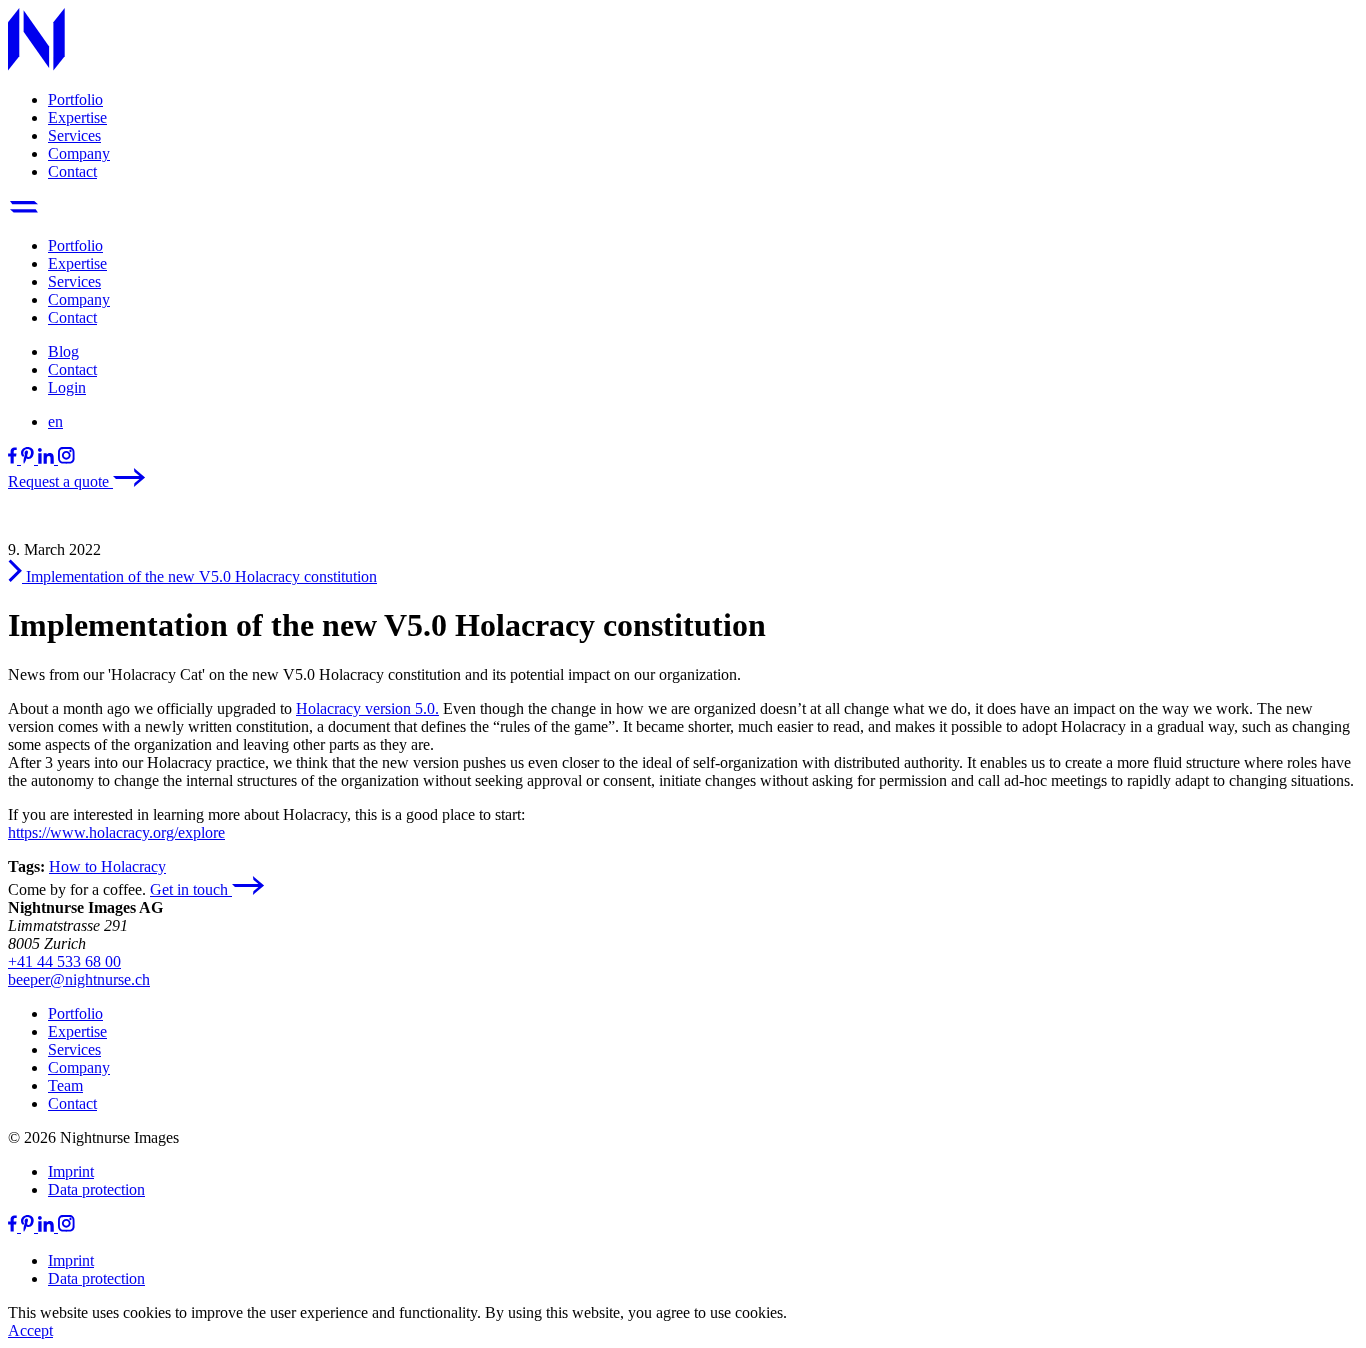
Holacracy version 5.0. (367, 708)
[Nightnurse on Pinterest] (29, 458)
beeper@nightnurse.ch (79, 979)
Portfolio (75, 99)
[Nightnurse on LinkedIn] (48, 458)
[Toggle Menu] (24, 211)
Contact (72, 171)
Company (79, 153)
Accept (30, 1330)
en (55, 421)
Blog (63, 351)
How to (75, 866)
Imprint (71, 1171)
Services (74, 135)
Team (65, 1085)
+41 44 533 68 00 (64, 961)
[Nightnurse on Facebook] (14, 458)
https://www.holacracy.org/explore (116, 832)
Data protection (96, 1189)
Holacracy (133, 866)
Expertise (77, 117)
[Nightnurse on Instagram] (66, 458)
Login (67, 387)
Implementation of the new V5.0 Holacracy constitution (199, 576)
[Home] (36, 65)
